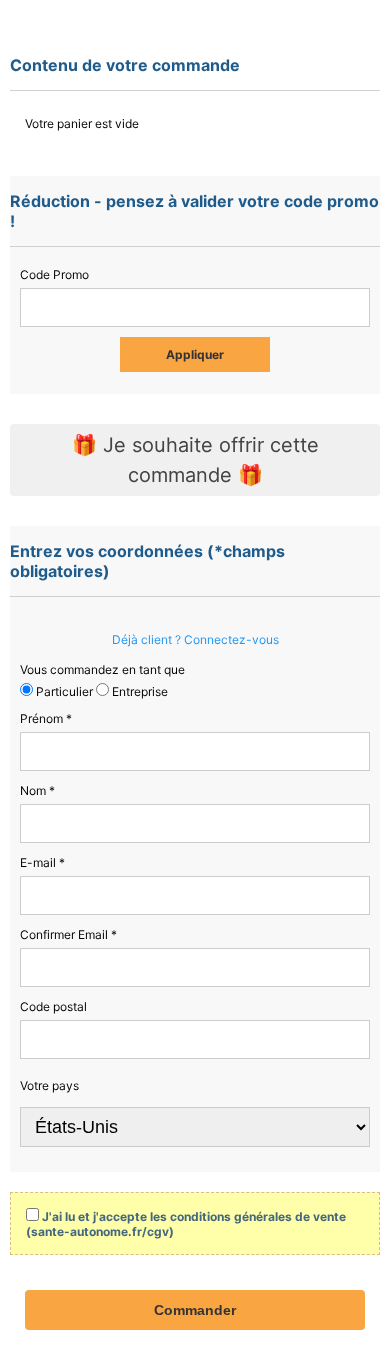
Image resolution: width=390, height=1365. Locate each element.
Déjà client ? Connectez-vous (195, 639)
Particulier (63, 691)
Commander (195, 1310)
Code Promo (54, 274)
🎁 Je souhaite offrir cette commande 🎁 (195, 460)
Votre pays (49, 1085)
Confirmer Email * (68, 934)
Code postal (53, 1006)
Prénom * (46, 718)
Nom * (37, 790)
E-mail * (42, 862)
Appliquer (195, 354)
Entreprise (138, 691)
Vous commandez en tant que (102, 669)
